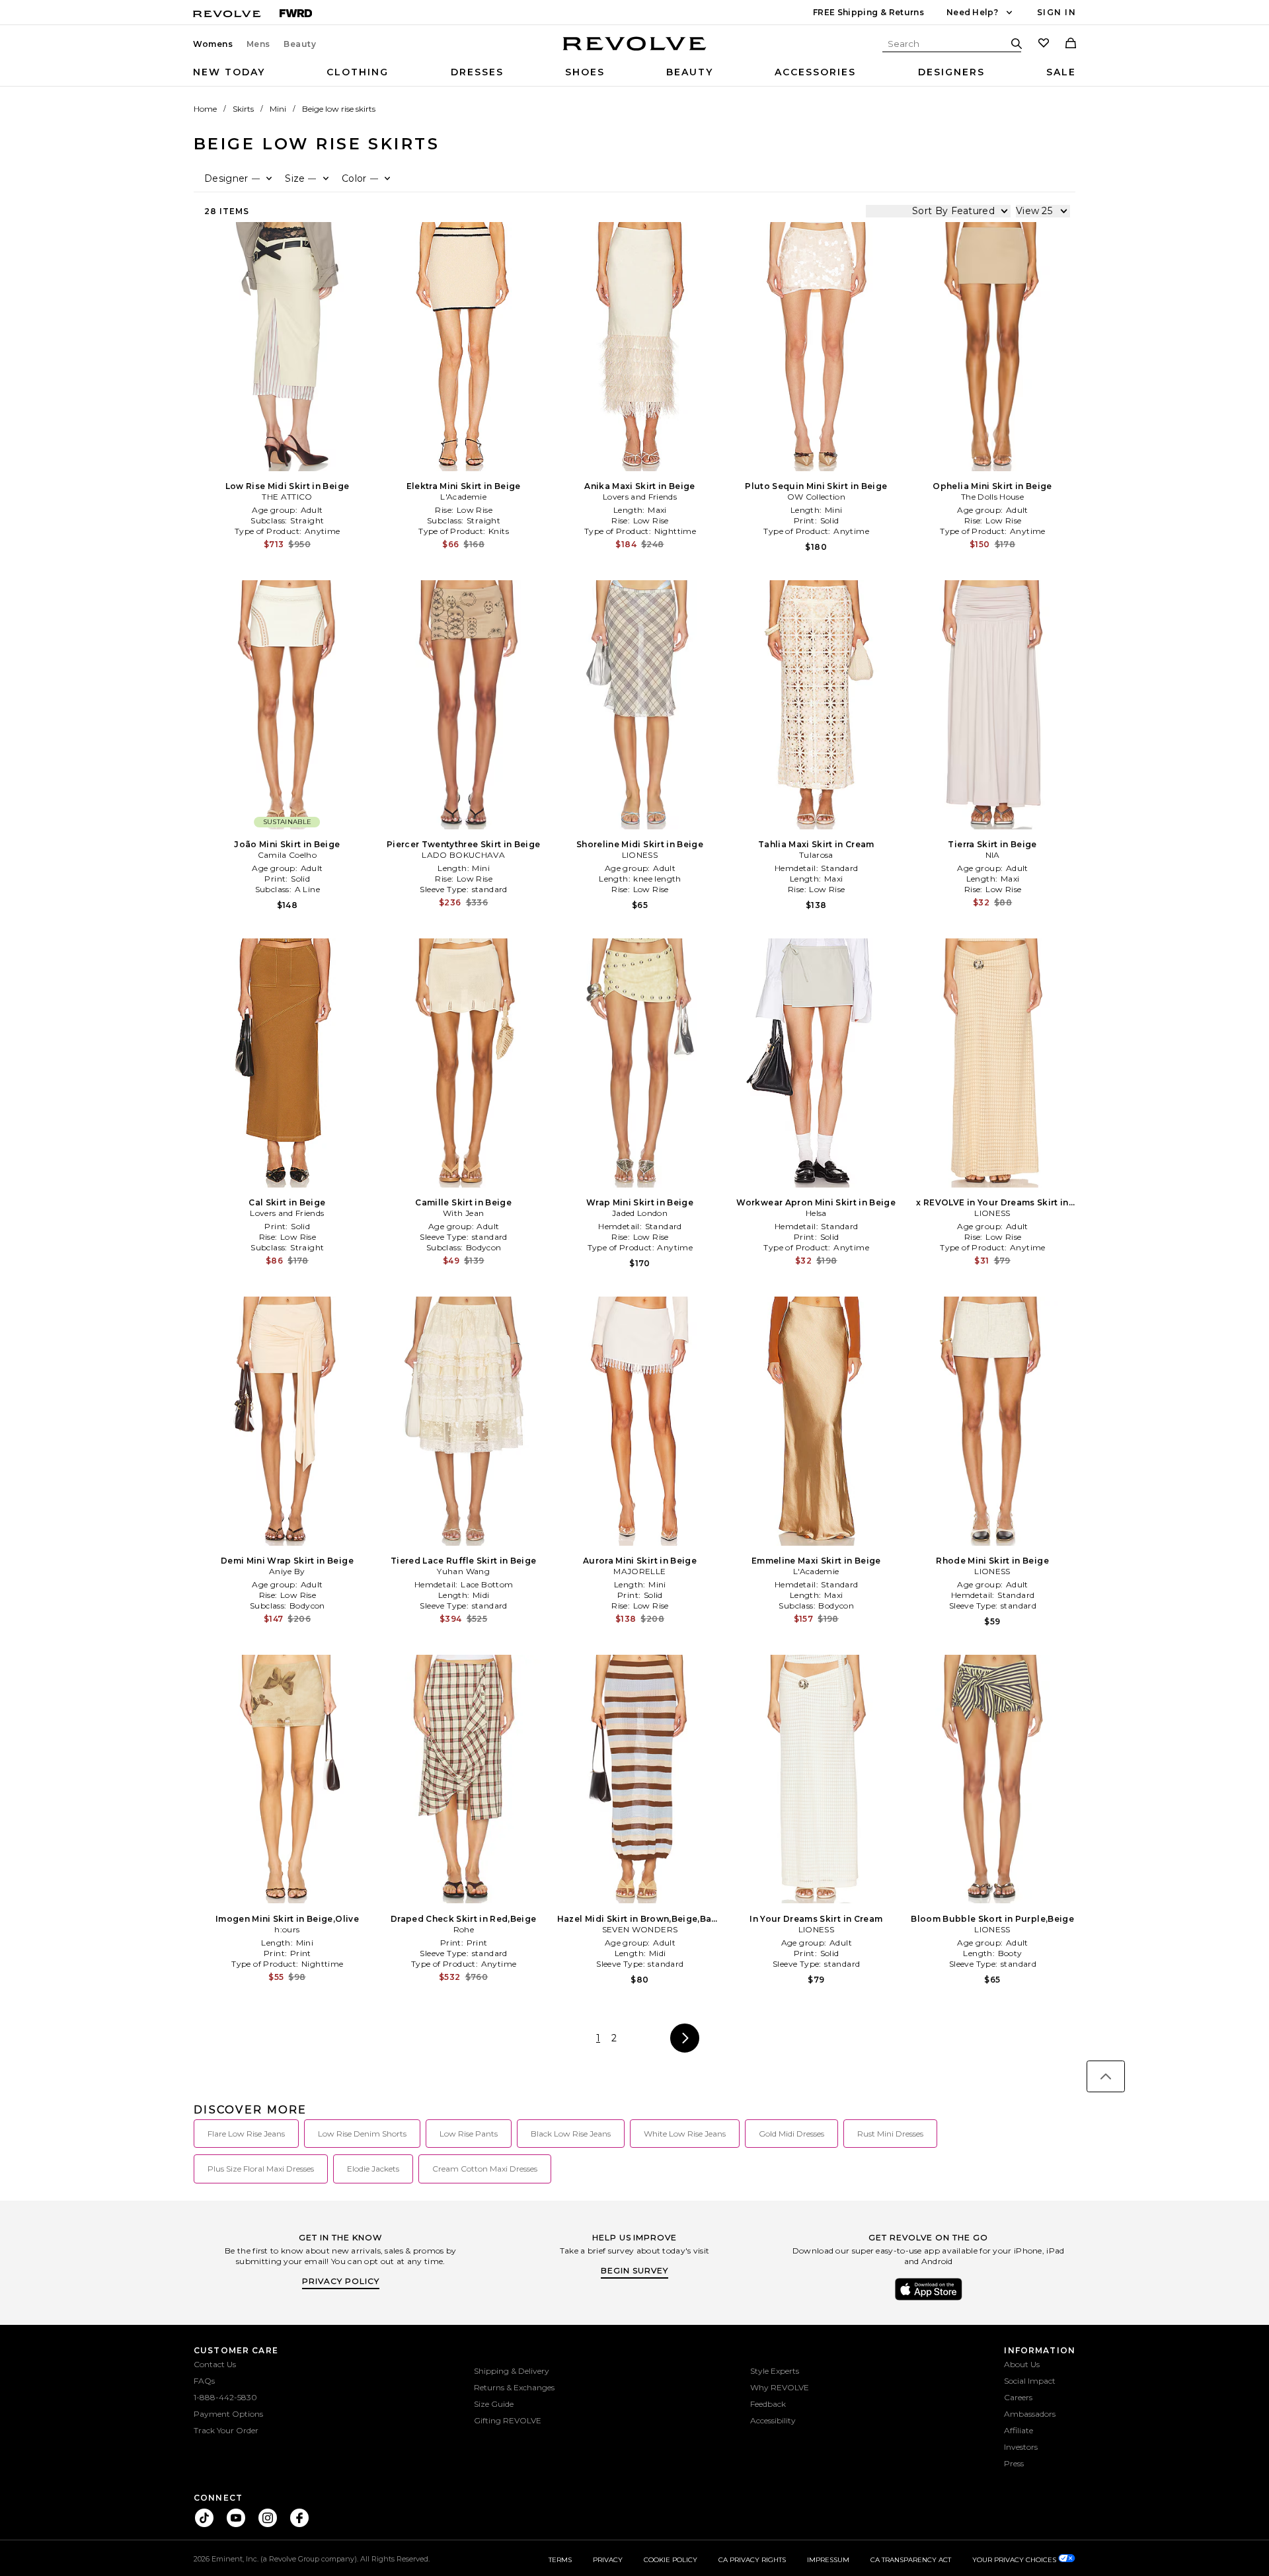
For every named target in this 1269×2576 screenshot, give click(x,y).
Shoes (585, 72)
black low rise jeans (571, 2134)
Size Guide (494, 2404)
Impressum (828, 2560)
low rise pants (469, 2134)
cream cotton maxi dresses (485, 2169)
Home (205, 109)
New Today (229, 72)
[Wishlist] (1044, 44)
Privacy (608, 2560)
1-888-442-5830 (225, 2397)
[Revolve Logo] (635, 51)
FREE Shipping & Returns (868, 12)
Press (1014, 2463)
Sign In (1057, 12)
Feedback (768, 2404)
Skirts (243, 109)
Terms (560, 2560)
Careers (1018, 2397)
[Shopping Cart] (1071, 44)
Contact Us (215, 2364)
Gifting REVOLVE (508, 2420)
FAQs (204, 2381)
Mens (258, 44)
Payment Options (228, 2414)
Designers (951, 72)
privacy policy (341, 2281)
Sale (1061, 72)
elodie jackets (373, 2169)
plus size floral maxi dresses (261, 2169)
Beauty (300, 44)
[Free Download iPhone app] (929, 2299)
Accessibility (773, 2420)
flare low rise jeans (246, 2134)
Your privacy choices (1015, 2560)
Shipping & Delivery (512, 2371)
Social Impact (1030, 2381)
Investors (1021, 2447)
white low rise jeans (685, 2134)
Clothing (358, 72)
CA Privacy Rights (752, 2560)
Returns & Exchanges (514, 2387)
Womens (213, 44)
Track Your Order (226, 2430)
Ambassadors (1030, 2414)
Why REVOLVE (780, 2387)
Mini (278, 109)
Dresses (477, 72)
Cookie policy (671, 2560)
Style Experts (775, 2371)
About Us (1022, 2364)
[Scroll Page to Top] (1106, 2076)
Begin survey (634, 2270)
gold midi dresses (791, 2134)
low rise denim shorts (362, 2134)
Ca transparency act (911, 2560)
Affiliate (1019, 2430)
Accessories (815, 72)
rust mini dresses (890, 2134)
